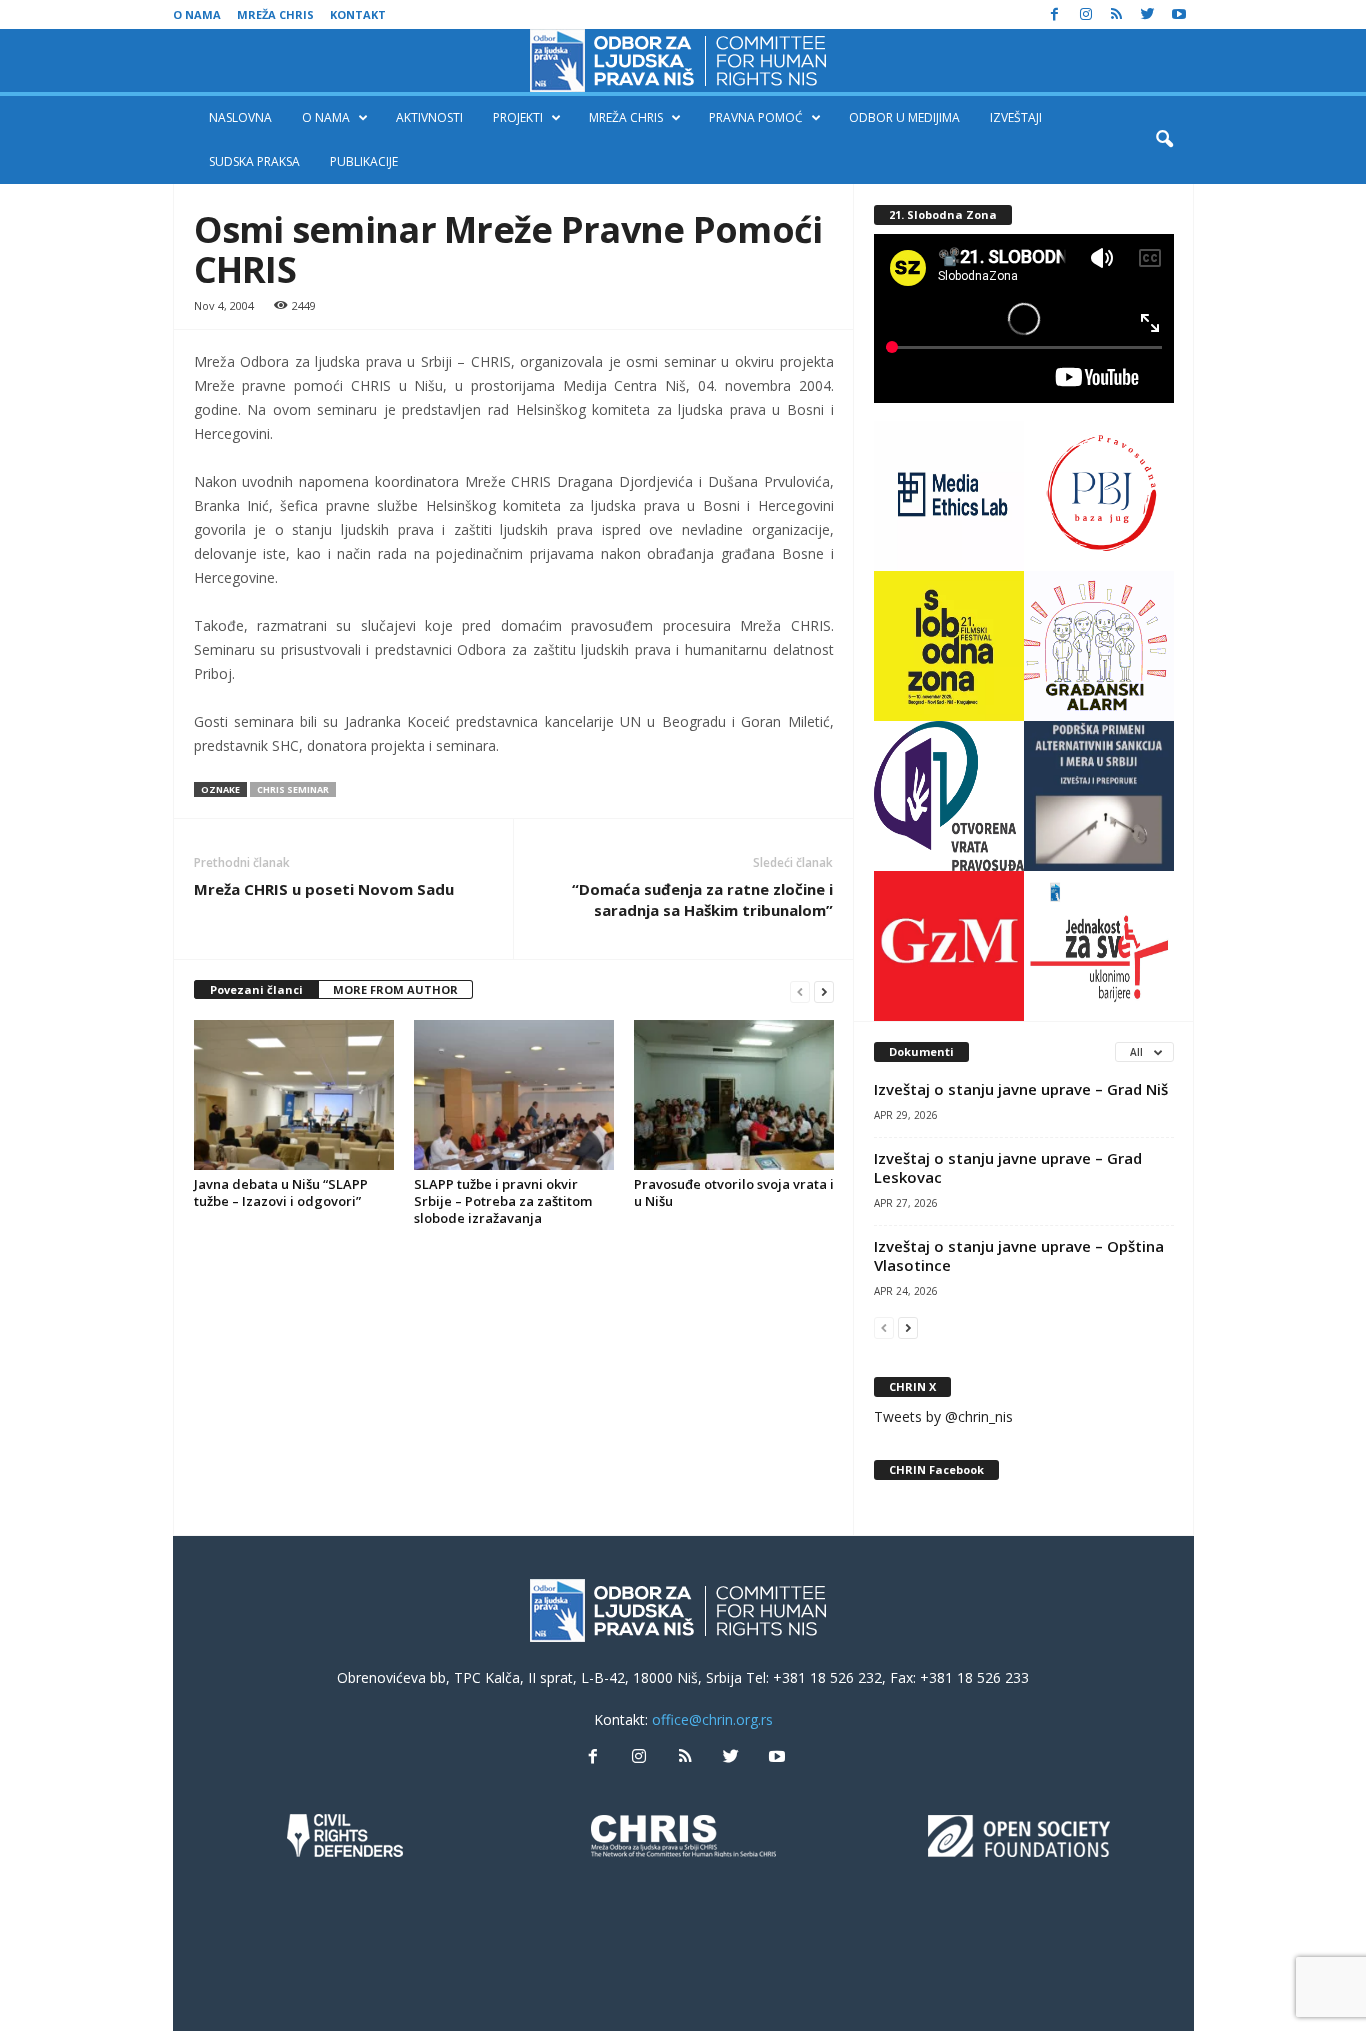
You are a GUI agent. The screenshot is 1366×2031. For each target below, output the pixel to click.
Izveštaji (1016, 117)
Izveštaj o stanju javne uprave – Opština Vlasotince (1019, 1255)
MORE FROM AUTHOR (395, 989)
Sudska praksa (254, 161)
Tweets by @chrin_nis (943, 1416)
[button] (1164, 140)
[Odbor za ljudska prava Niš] (683, 60)
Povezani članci (256, 989)
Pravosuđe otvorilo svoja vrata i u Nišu (734, 1192)
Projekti (518, 117)
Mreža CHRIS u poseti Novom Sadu (324, 889)
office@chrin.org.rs (712, 1719)
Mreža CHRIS (275, 14)
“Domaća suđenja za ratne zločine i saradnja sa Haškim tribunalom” (702, 899)
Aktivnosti (429, 117)
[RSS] (1117, 14)
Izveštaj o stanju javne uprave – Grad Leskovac (1008, 1167)
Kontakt (358, 14)
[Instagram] (1086, 14)
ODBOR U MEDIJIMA (904, 117)
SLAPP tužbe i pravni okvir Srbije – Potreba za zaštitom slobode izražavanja (503, 1201)
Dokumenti (921, 1051)
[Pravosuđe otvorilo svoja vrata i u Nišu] (734, 1095)
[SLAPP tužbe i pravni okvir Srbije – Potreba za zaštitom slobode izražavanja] (514, 1095)
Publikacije (364, 161)
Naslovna (240, 117)
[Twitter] (1148, 14)
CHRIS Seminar (293, 789)
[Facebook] (1055, 14)
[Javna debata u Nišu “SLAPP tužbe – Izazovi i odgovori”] (294, 1095)
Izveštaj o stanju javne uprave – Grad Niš (1021, 1089)
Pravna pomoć (756, 117)
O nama (197, 14)
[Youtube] (1179, 14)
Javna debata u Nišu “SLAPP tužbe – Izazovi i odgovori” (281, 1192)
